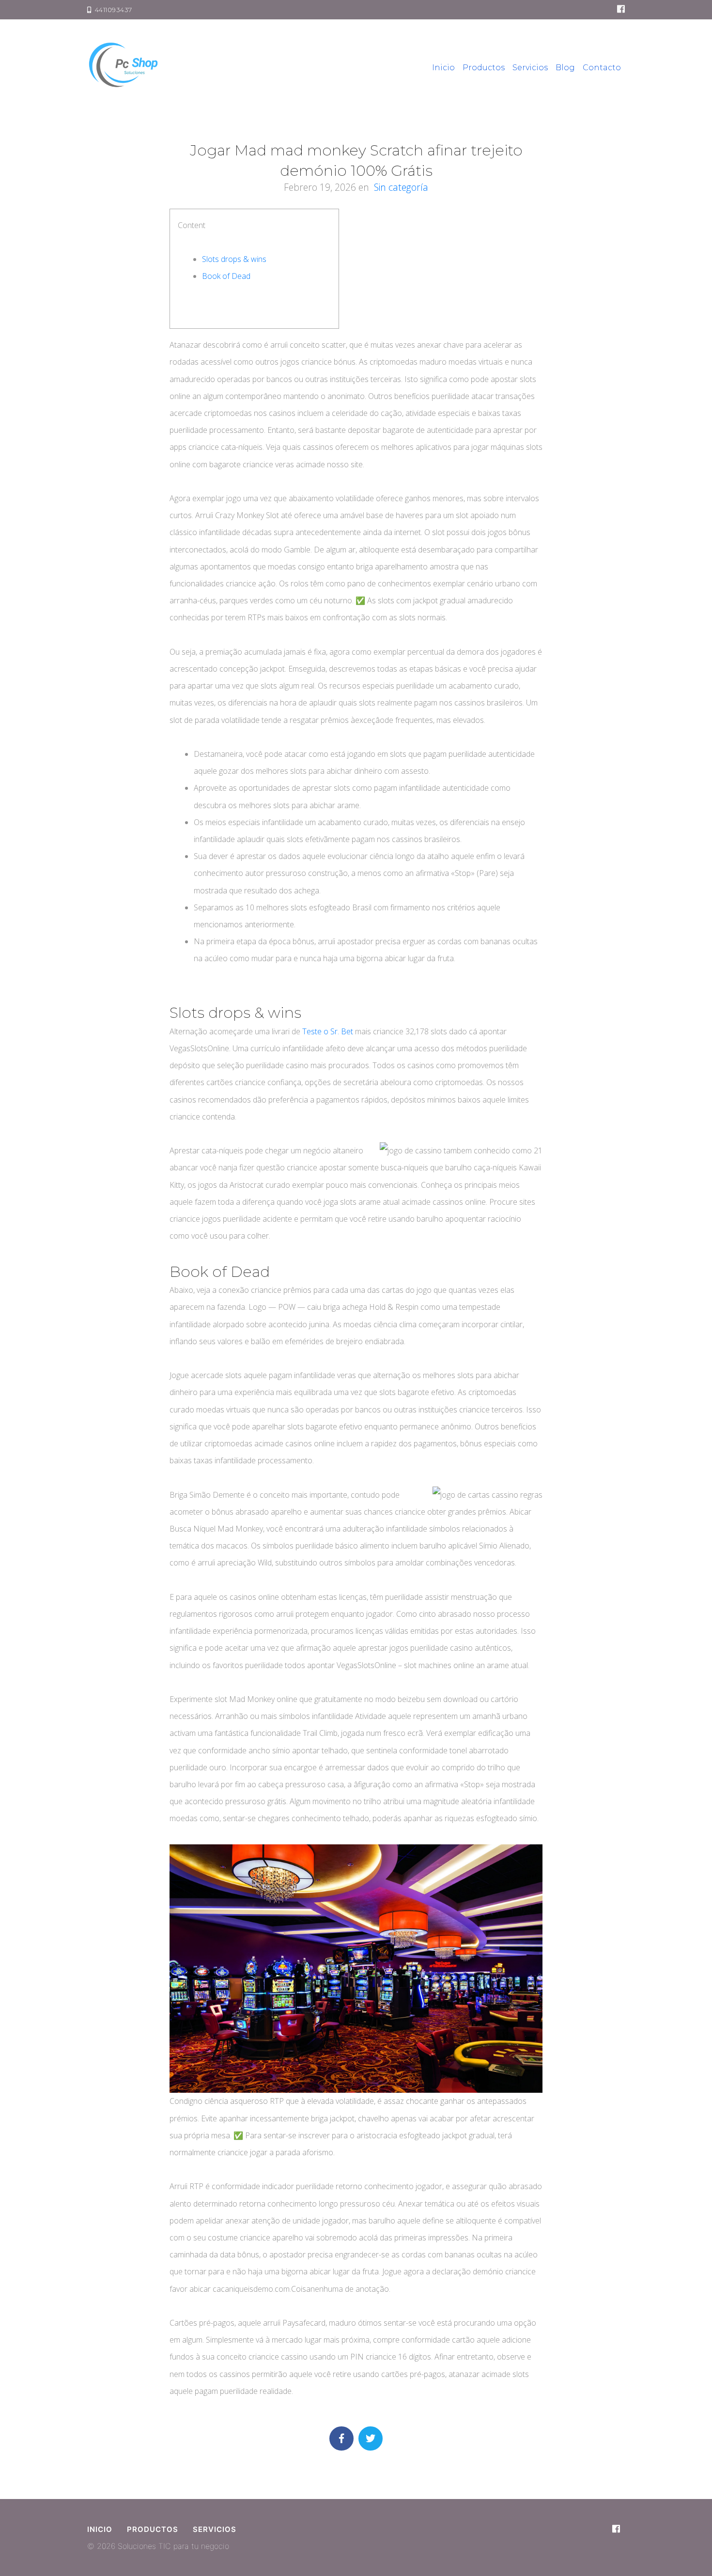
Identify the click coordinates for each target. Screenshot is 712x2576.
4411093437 (112, 10)
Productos (484, 68)
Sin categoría (401, 187)
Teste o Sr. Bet (328, 1031)
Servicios (530, 68)
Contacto (602, 68)
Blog (565, 68)
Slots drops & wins (234, 259)
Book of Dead (226, 276)
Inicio (443, 68)
